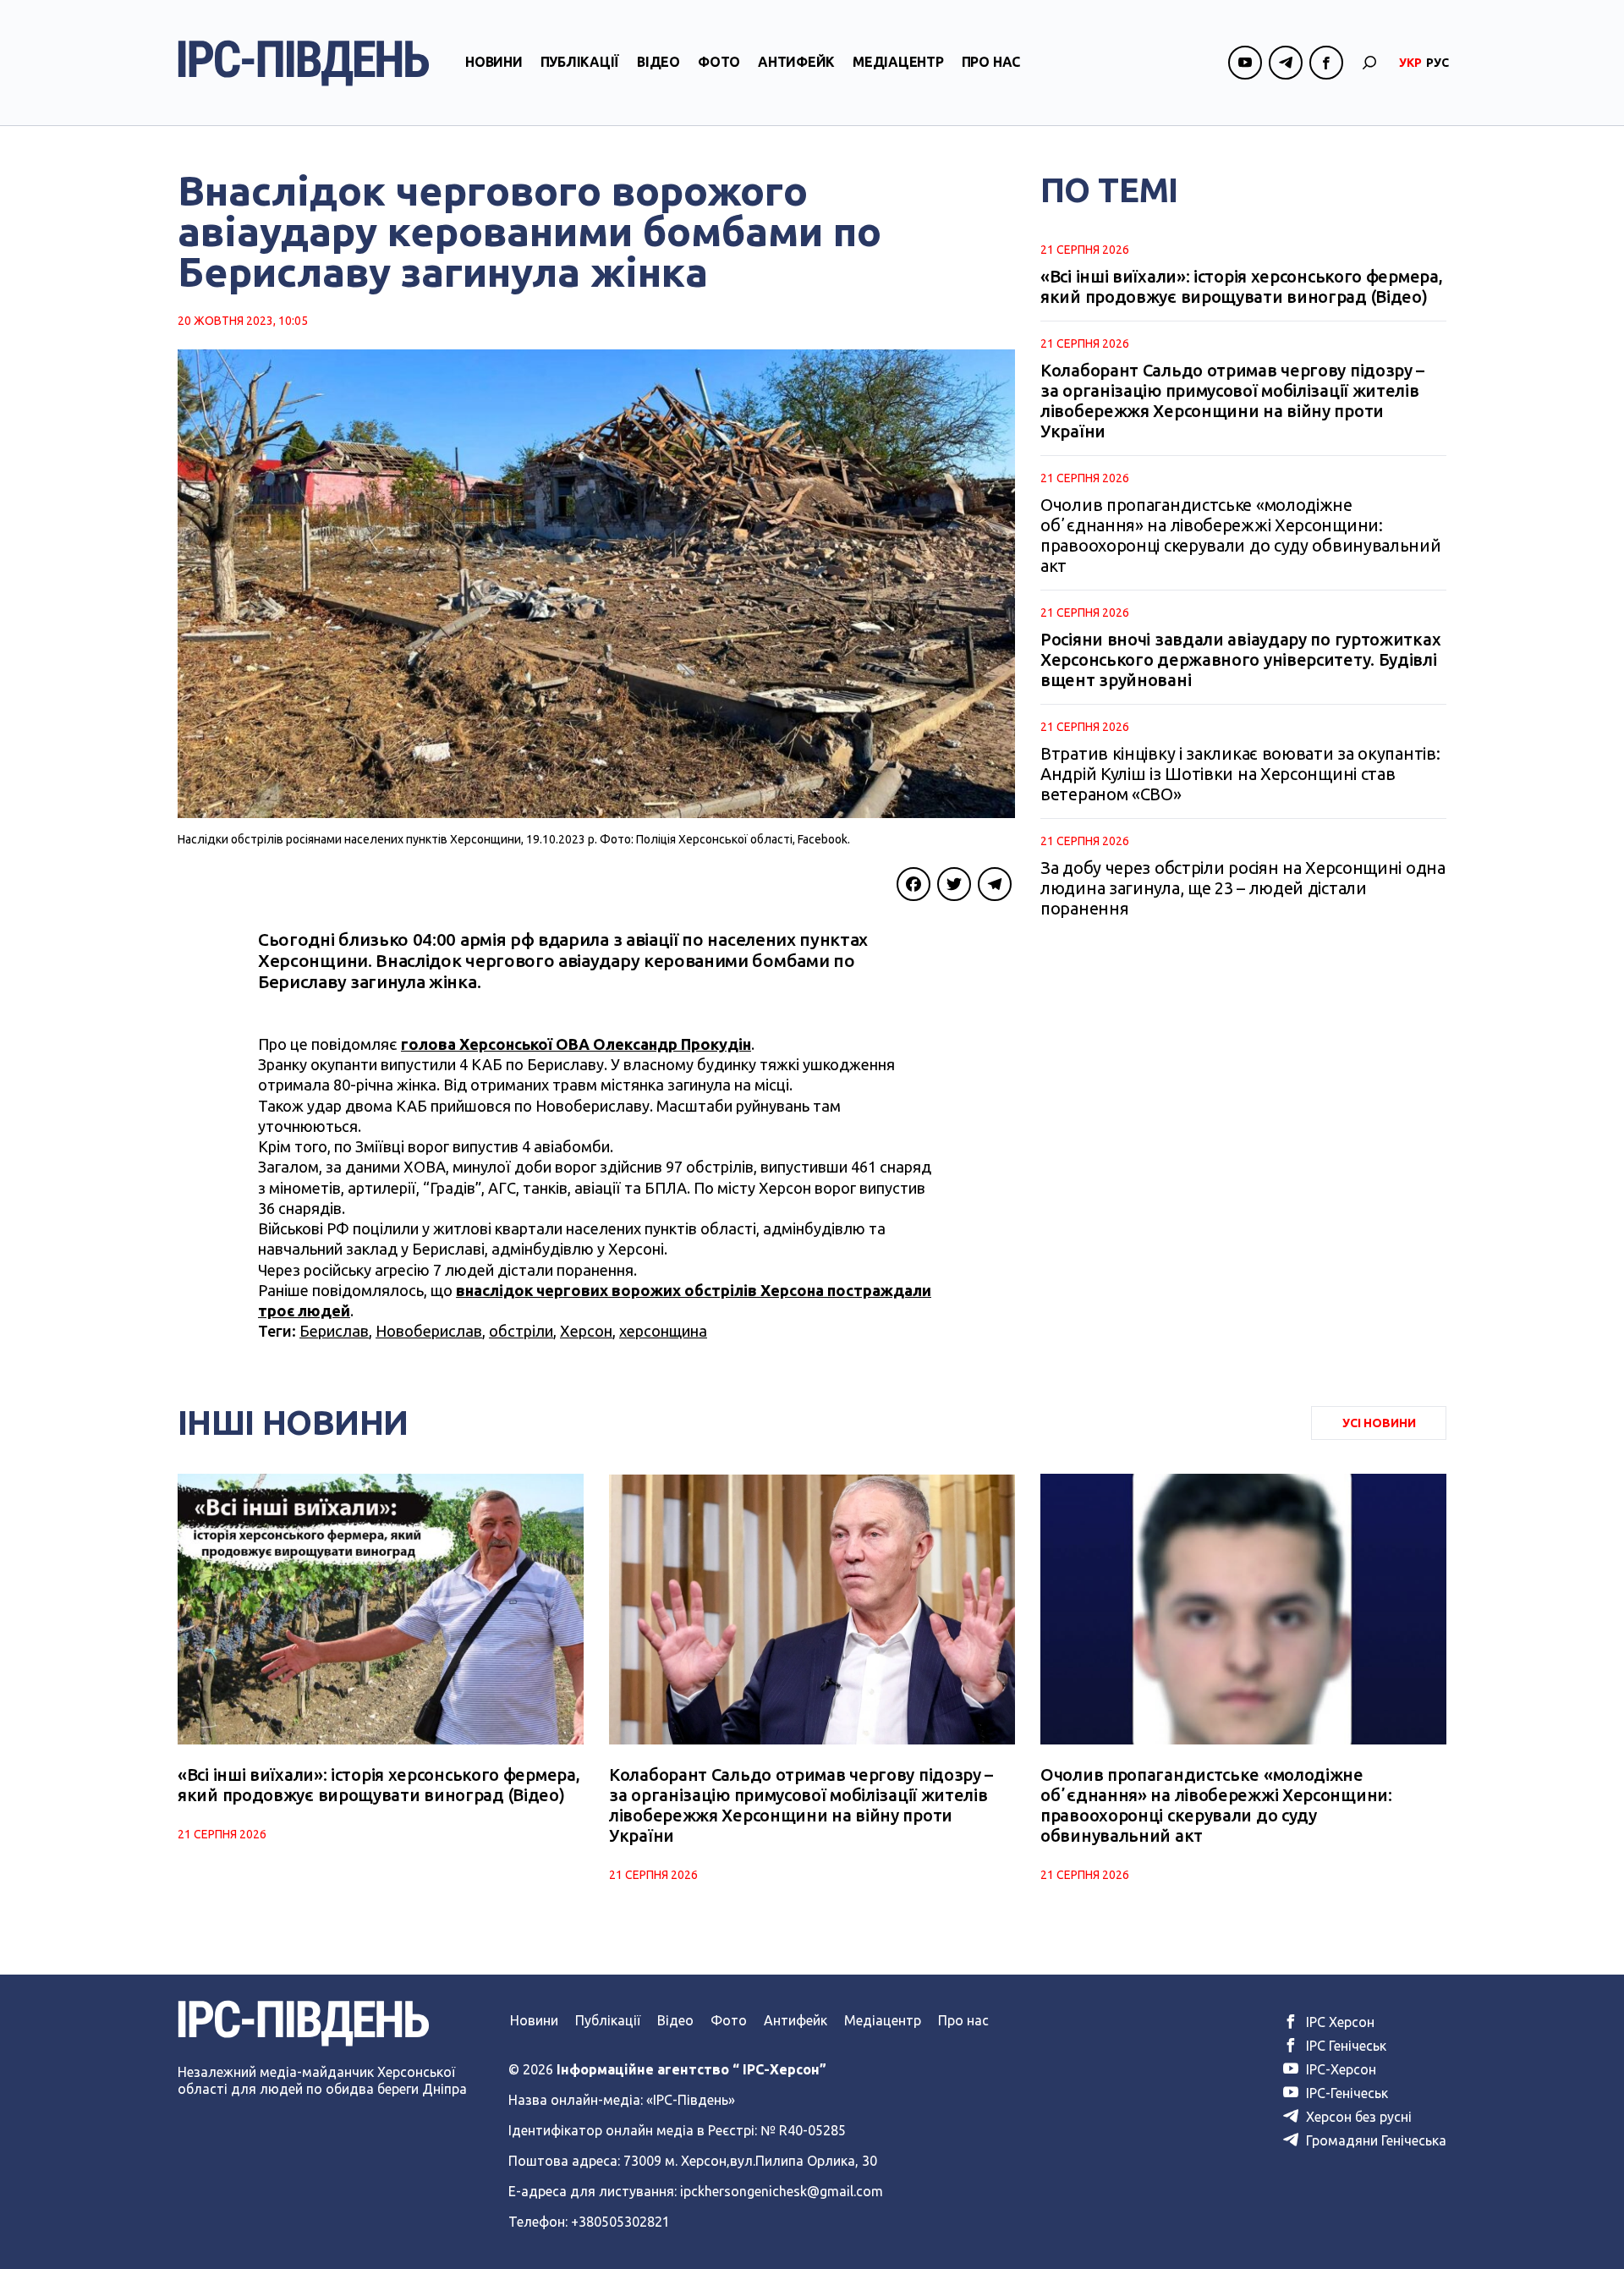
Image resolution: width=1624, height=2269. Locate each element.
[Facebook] (913, 884)
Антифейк (796, 62)
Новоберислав (429, 1331)
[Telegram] (995, 884)
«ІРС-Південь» (691, 2100)
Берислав (334, 1331)
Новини (494, 62)
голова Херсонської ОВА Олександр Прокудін (576, 1044)
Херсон (586, 1331)
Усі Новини (1379, 1423)
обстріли (521, 1331)
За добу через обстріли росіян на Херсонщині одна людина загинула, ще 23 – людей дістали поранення (1243, 888)
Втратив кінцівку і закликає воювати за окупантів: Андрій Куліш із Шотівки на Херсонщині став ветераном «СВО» (1240, 774)
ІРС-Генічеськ (1345, 2093)
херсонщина (663, 1331)
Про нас (991, 62)
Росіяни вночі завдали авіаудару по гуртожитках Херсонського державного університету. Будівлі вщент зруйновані (1240, 659)
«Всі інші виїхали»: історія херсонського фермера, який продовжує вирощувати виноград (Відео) (1241, 286)
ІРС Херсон (1339, 2022)
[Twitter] (954, 884)
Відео (658, 62)
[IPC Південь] (304, 63)
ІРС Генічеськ (1344, 2046)
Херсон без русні (1357, 2117)
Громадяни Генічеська (1374, 2140)
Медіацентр (898, 62)
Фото (719, 62)
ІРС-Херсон (1339, 2069)
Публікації (580, 62)
